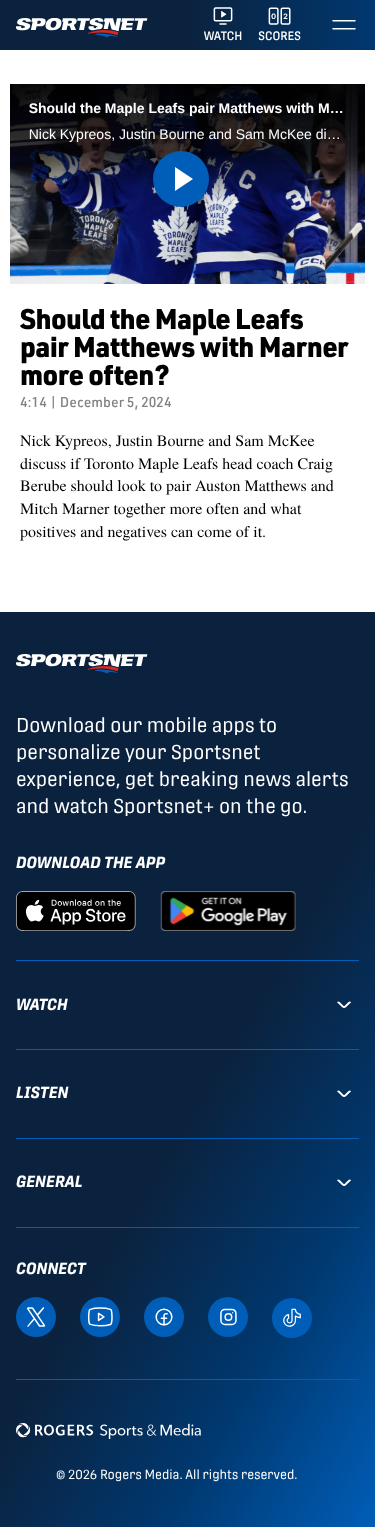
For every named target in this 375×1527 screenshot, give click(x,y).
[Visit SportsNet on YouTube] (100, 1315)
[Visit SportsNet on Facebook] (164, 1315)
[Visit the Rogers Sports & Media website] (108, 1430)
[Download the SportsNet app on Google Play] (228, 909)
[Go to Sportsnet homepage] (81, 27)
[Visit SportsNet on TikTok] (292, 1316)
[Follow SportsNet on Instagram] (228, 1315)
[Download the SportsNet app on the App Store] (76, 909)
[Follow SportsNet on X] (36, 1315)
